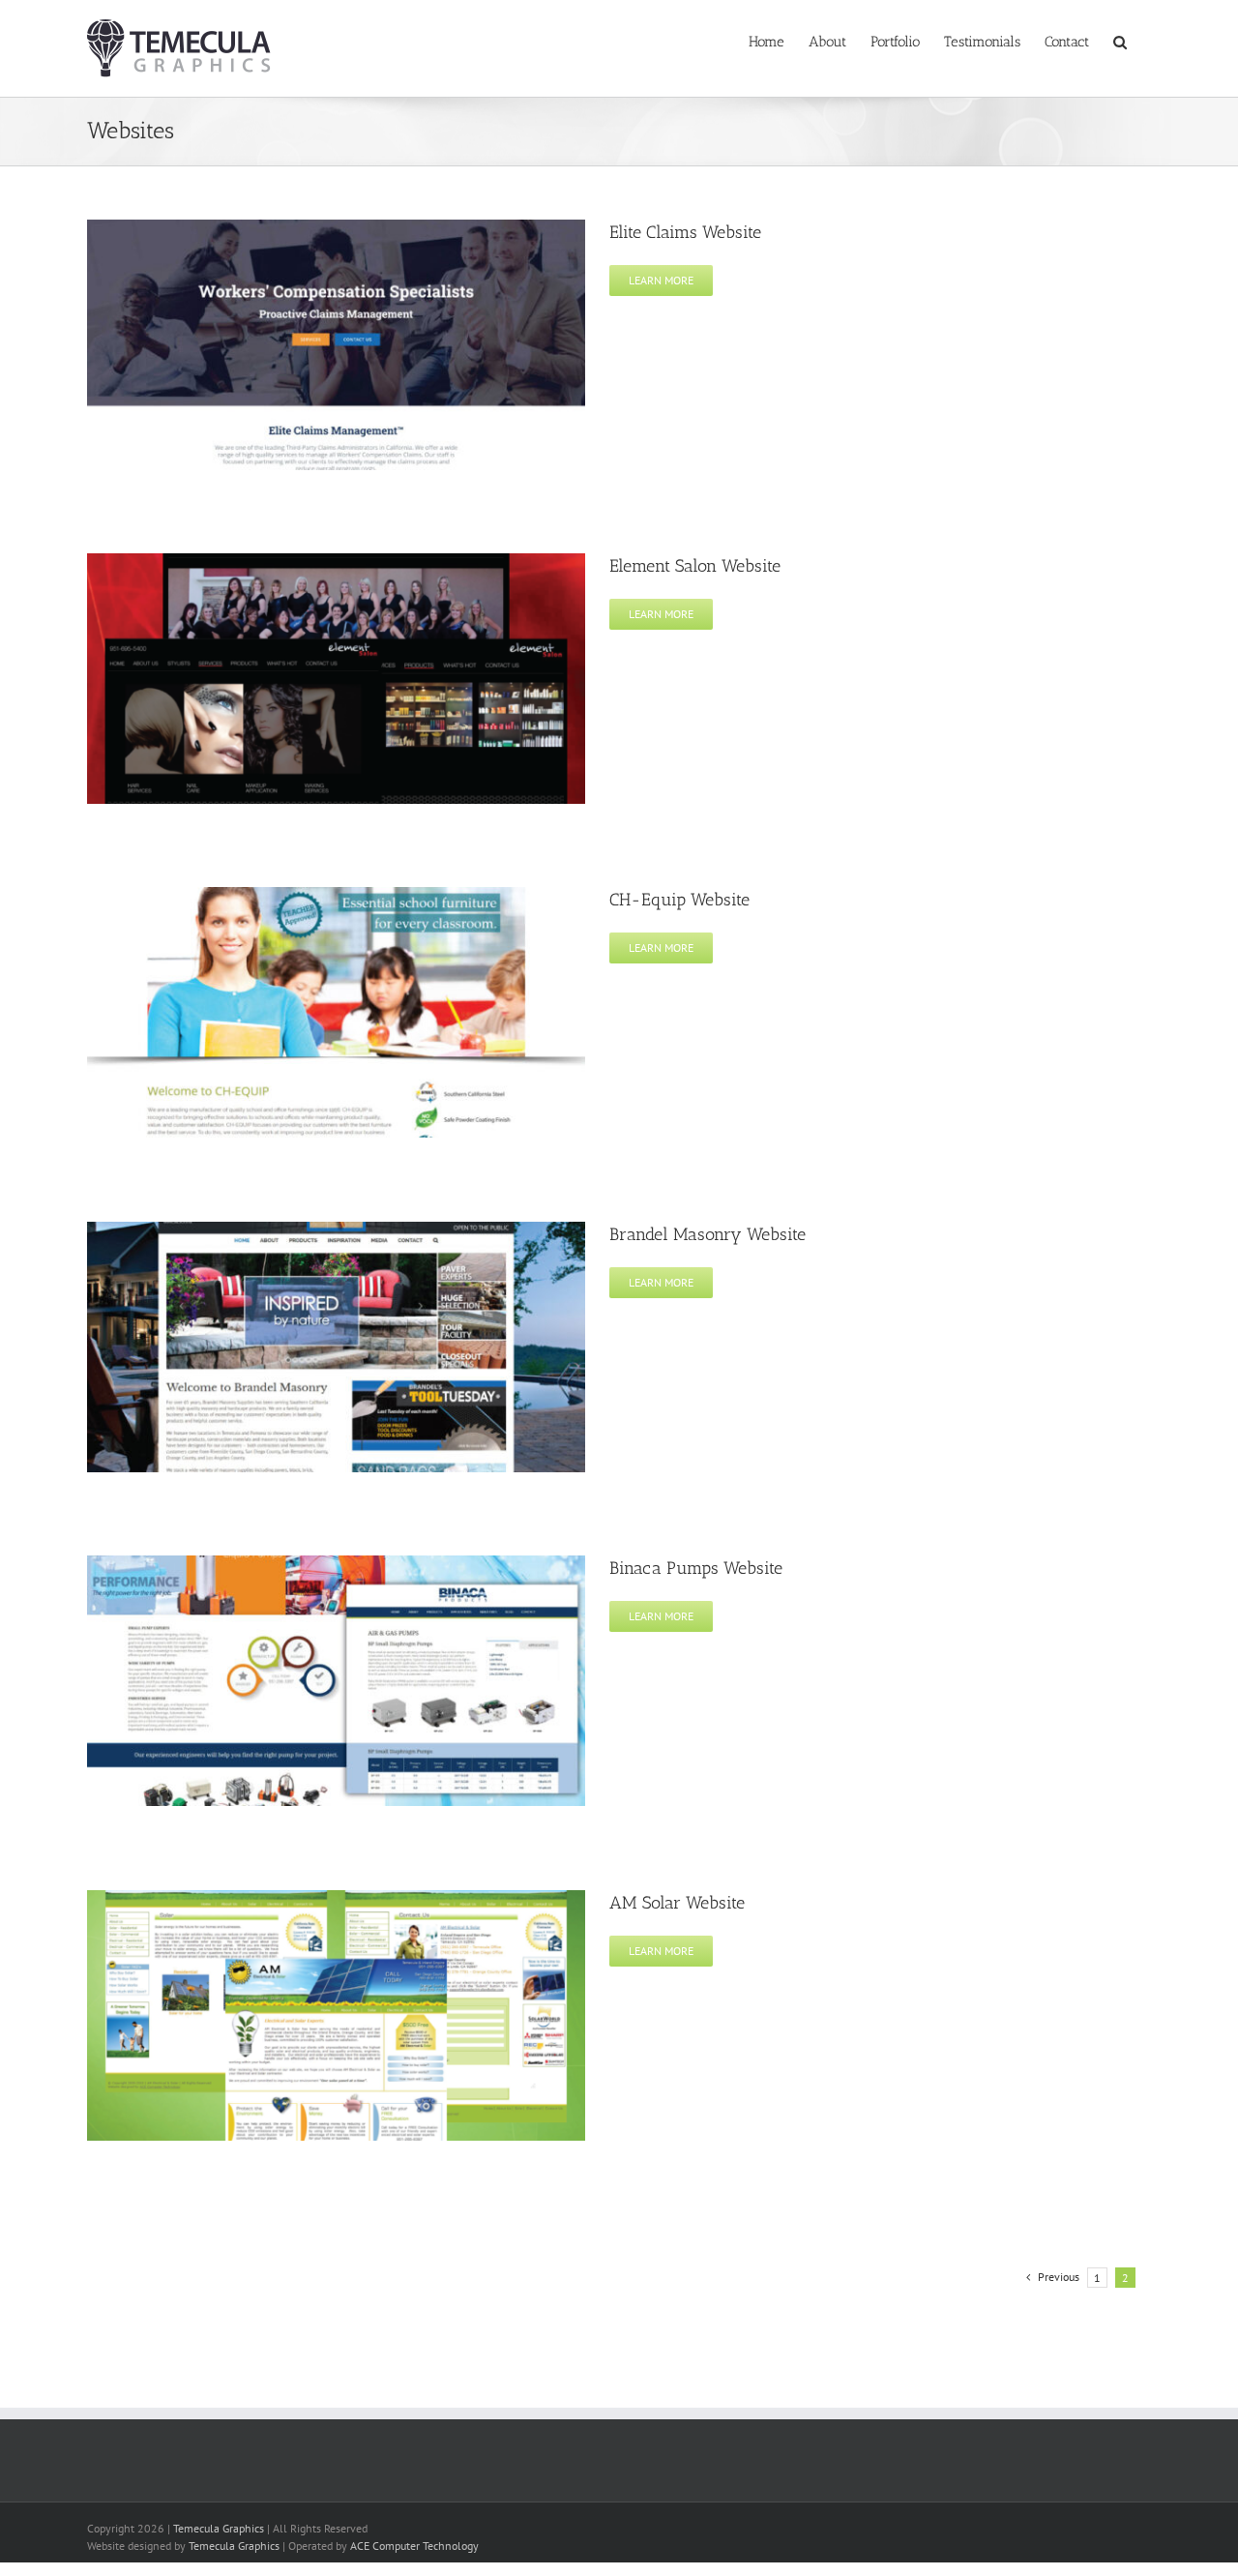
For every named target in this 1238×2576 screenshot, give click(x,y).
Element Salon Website (695, 566)
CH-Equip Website (679, 900)
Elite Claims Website (685, 232)
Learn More (661, 280)
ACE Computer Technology (414, 2546)
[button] (1120, 41)
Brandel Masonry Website (707, 1234)
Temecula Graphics (219, 2528)
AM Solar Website (677, 1903)
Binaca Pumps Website (696, 1568)
